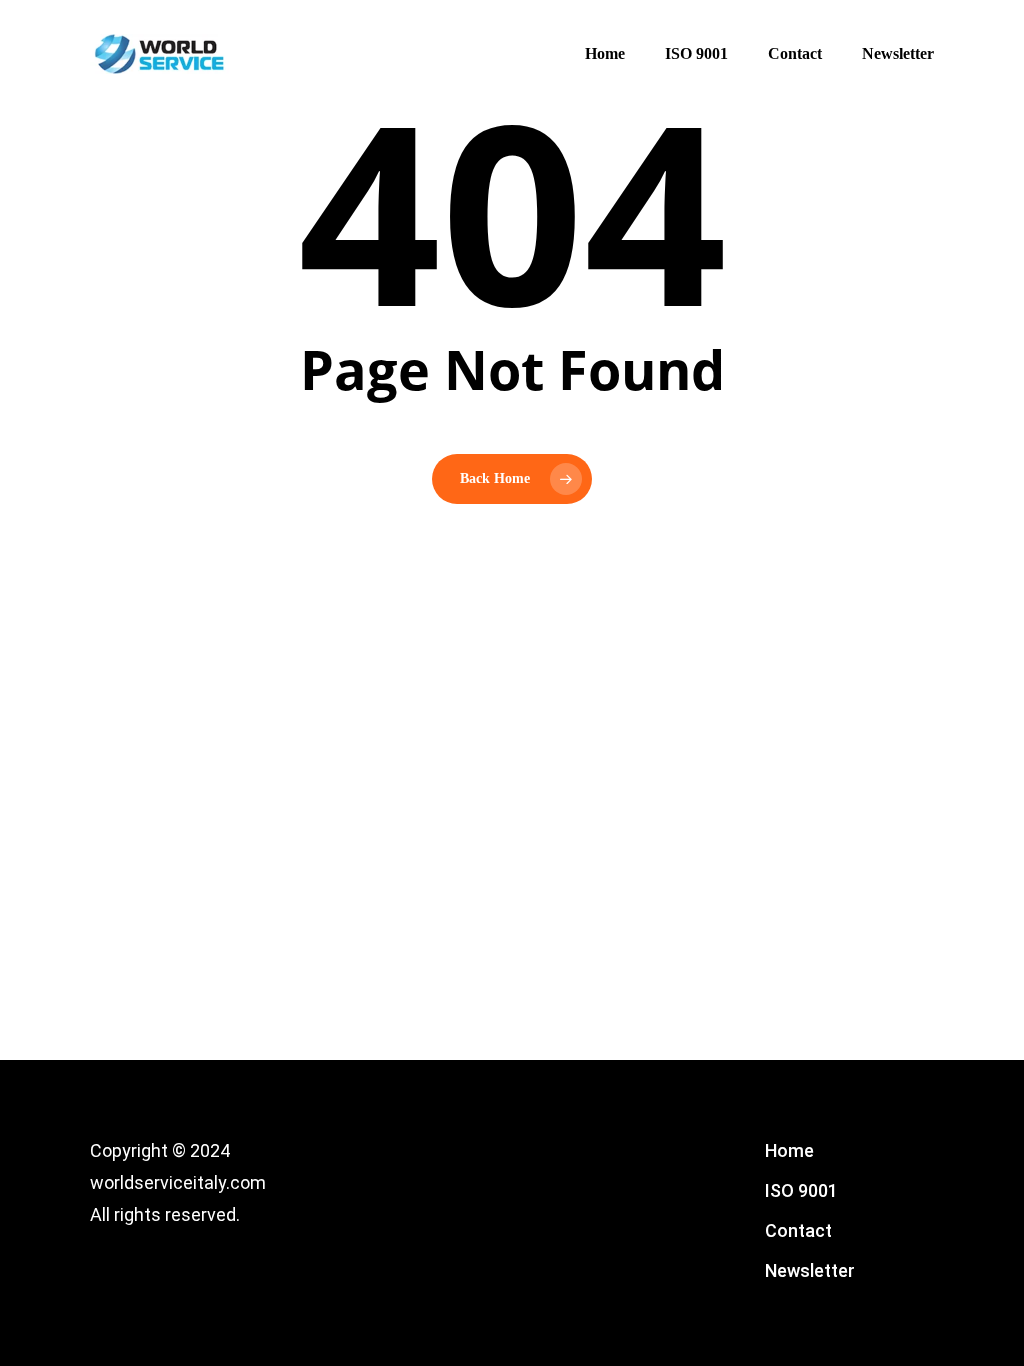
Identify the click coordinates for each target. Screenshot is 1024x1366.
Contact (798, 1230)
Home (789, 1150)
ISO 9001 (801, 1190)
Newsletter (810, 1270)
